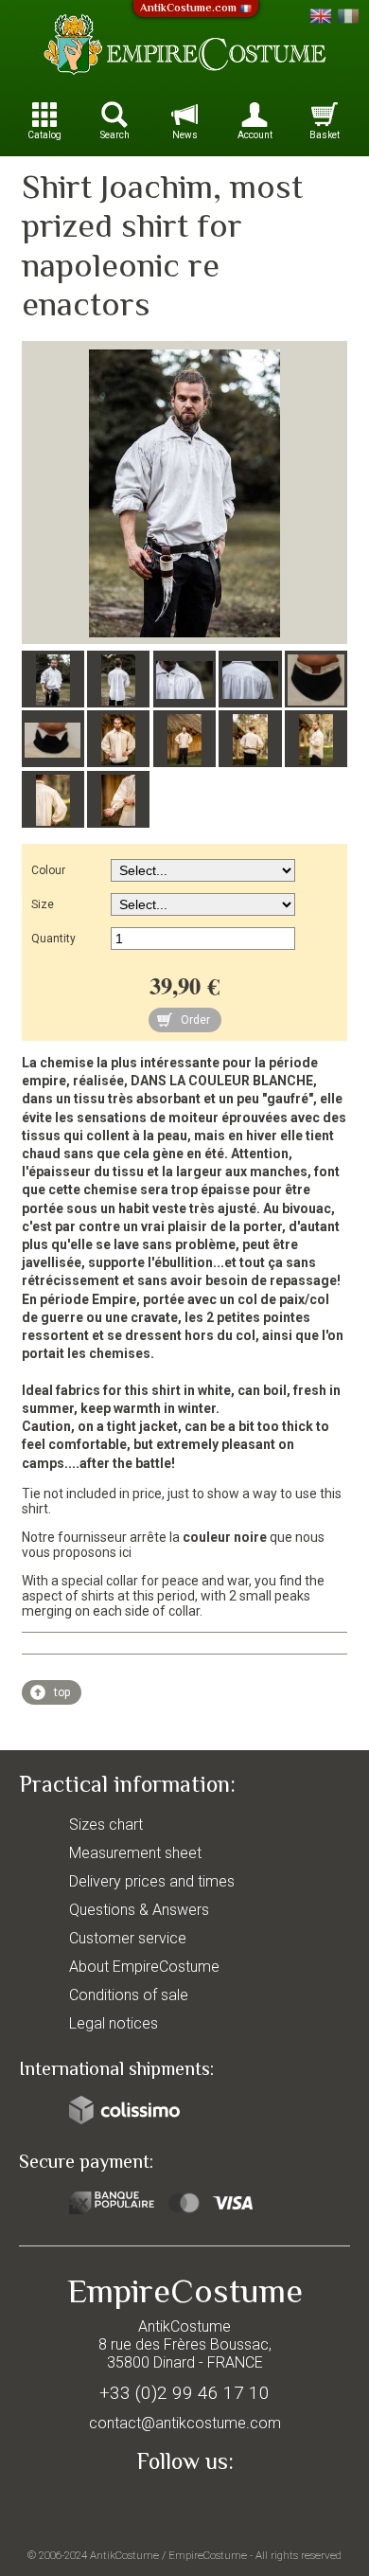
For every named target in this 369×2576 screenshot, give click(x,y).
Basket (325, 135)
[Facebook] (184, 2506)
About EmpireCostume (144, 1967)
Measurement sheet (135, 1853)
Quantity (53, 939)
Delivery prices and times (152, 1881)
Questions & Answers (139, 1910)
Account (255, 135)
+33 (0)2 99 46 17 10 (184, 2393)
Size (43, 904)
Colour (48, 870)
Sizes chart (106, 1825)
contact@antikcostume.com (185, 2423)
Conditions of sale (129, 1995)
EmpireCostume (208, 2555)
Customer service (128, 1938)
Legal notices (114, 2023)
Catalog (44, 135)
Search (115, 135)
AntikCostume (124, 2555)
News (185, 135)
